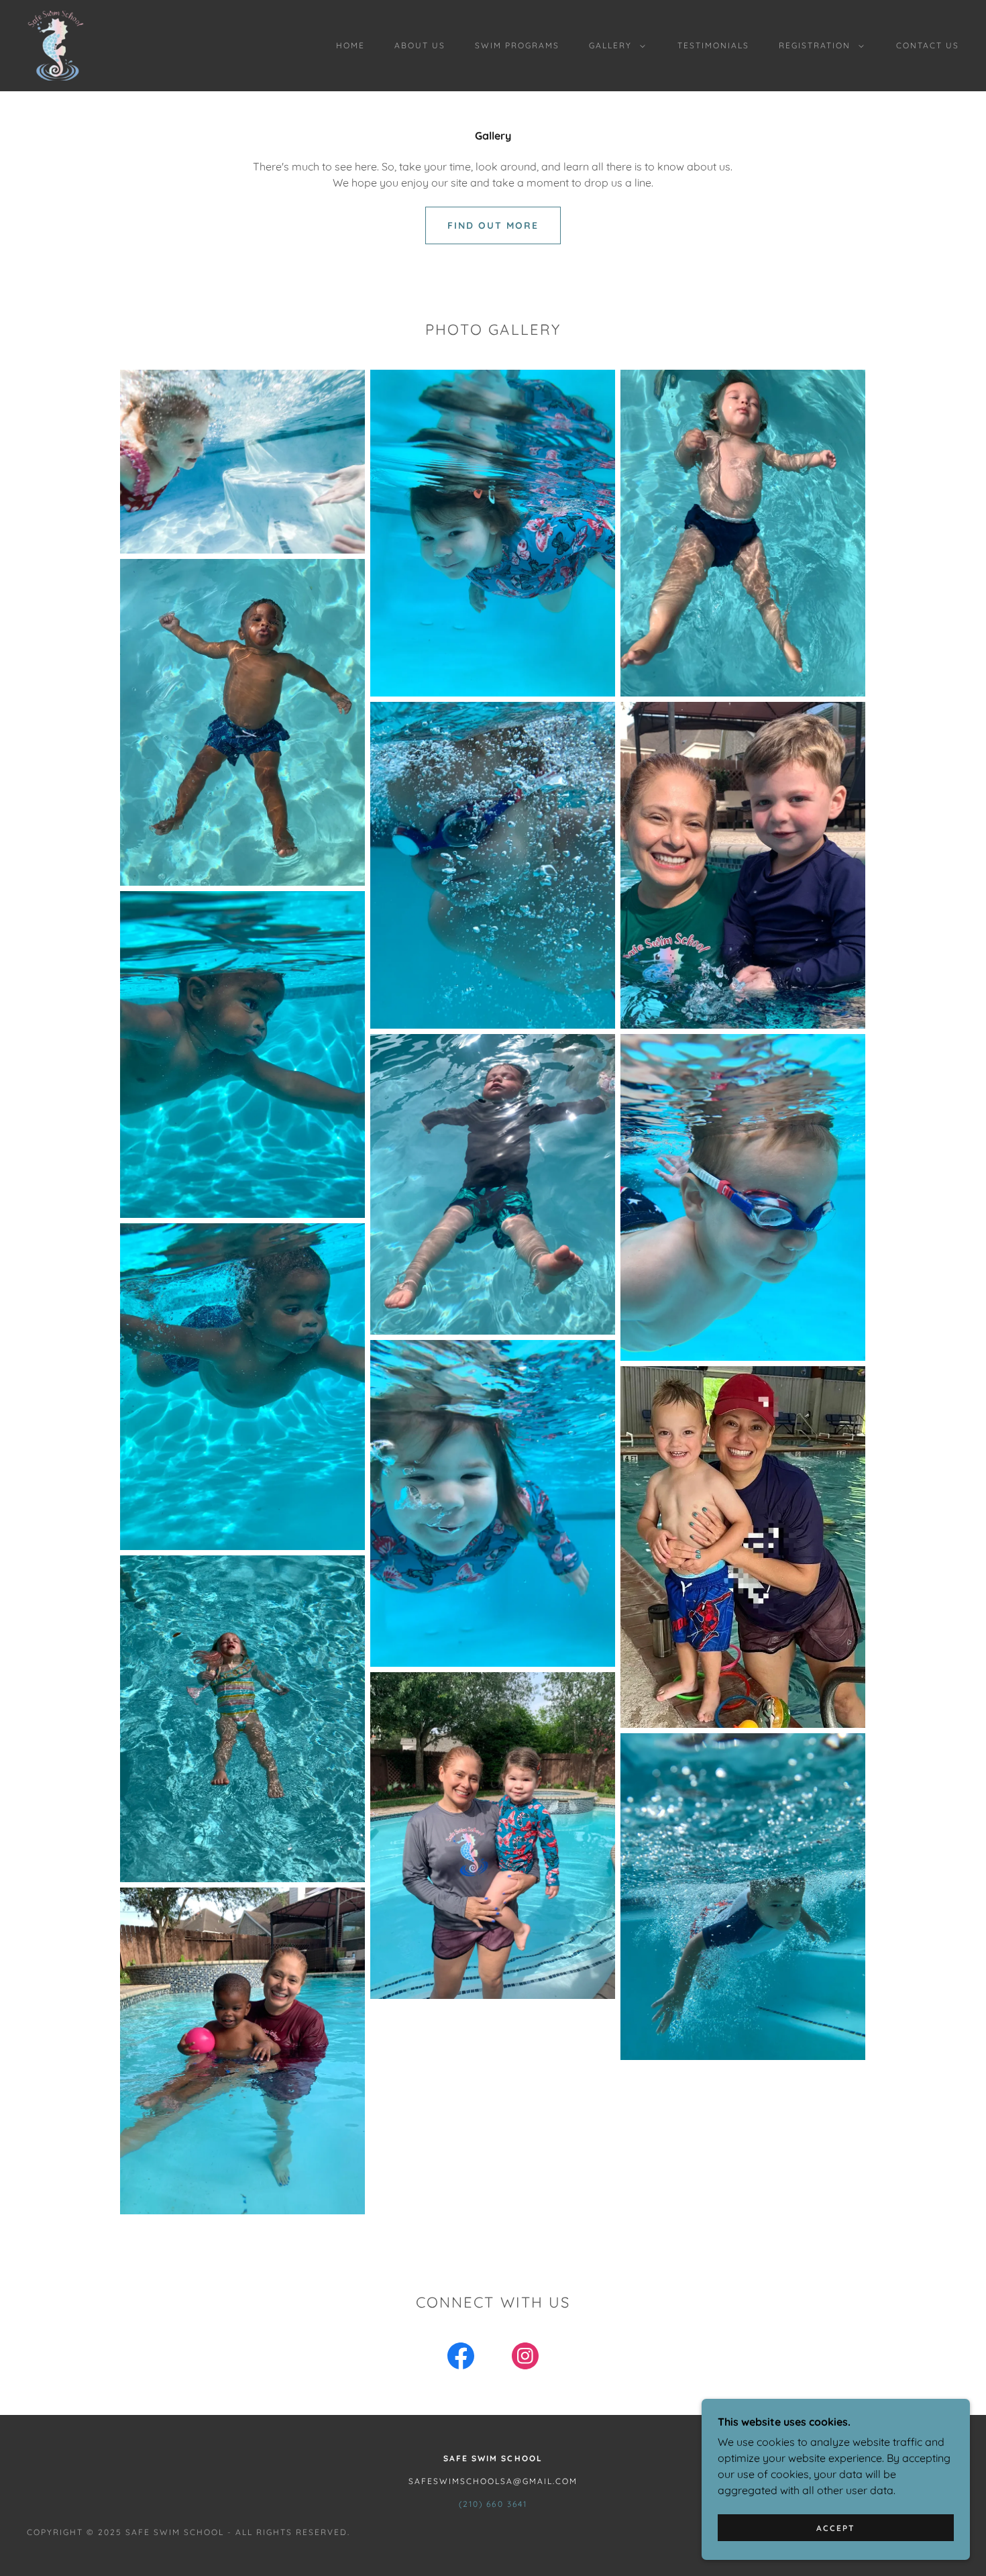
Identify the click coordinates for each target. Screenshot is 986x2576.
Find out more (493, 225)
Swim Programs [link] (517, 45)
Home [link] (350, 45)
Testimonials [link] (713, 45)
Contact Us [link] (928, 45)
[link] (56, 44)
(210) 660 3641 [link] (493, 2504)
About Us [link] (420, 45)
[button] (614, 46)
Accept (836, 2528)
